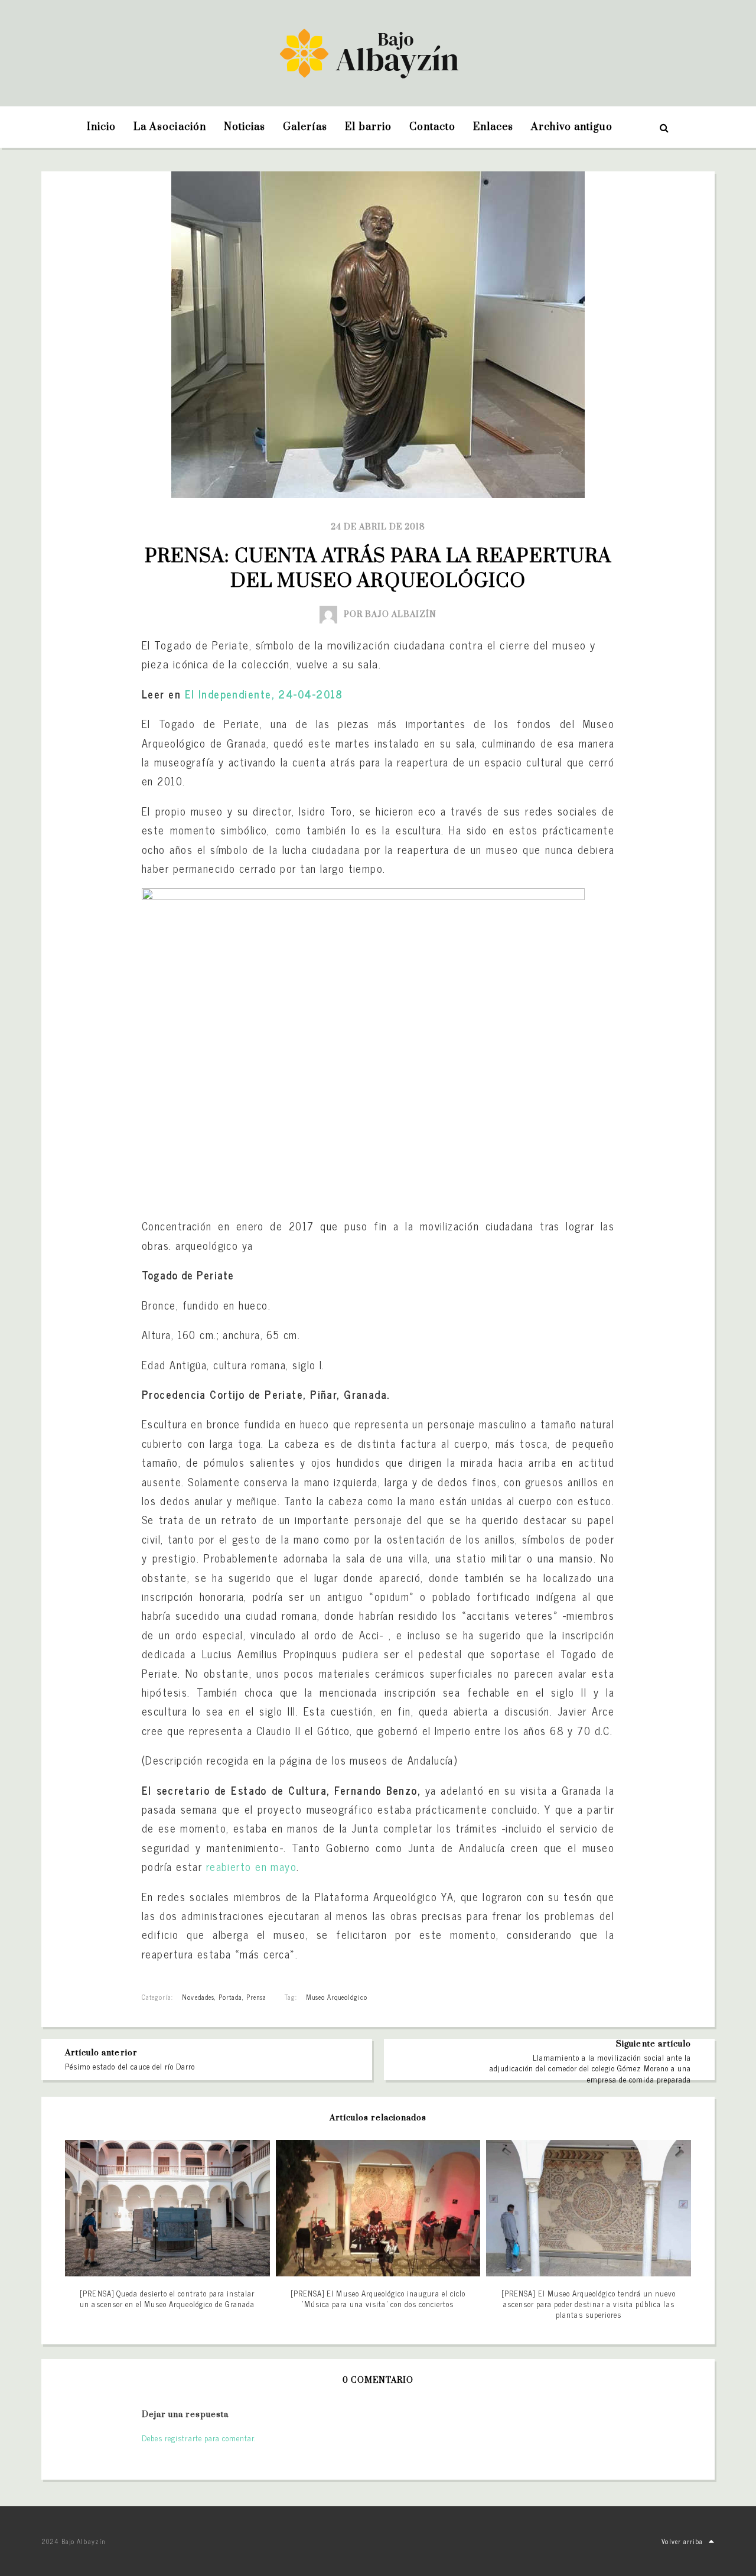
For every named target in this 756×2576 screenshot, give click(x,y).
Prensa (256, 1997)
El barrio (368, 127)
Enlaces (493, 127)
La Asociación (170, 127)
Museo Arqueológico (337, 1997)
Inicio (101, 127)
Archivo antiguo (572, 127)
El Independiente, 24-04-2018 (264, 694)
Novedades (198, 1997)
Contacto (432, 127)
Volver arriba (682, 2541)
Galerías (305, 127)
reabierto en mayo (251, 1866)
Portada (230, 1997)
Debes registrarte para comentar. (199, 2438)
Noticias (245, 127)
